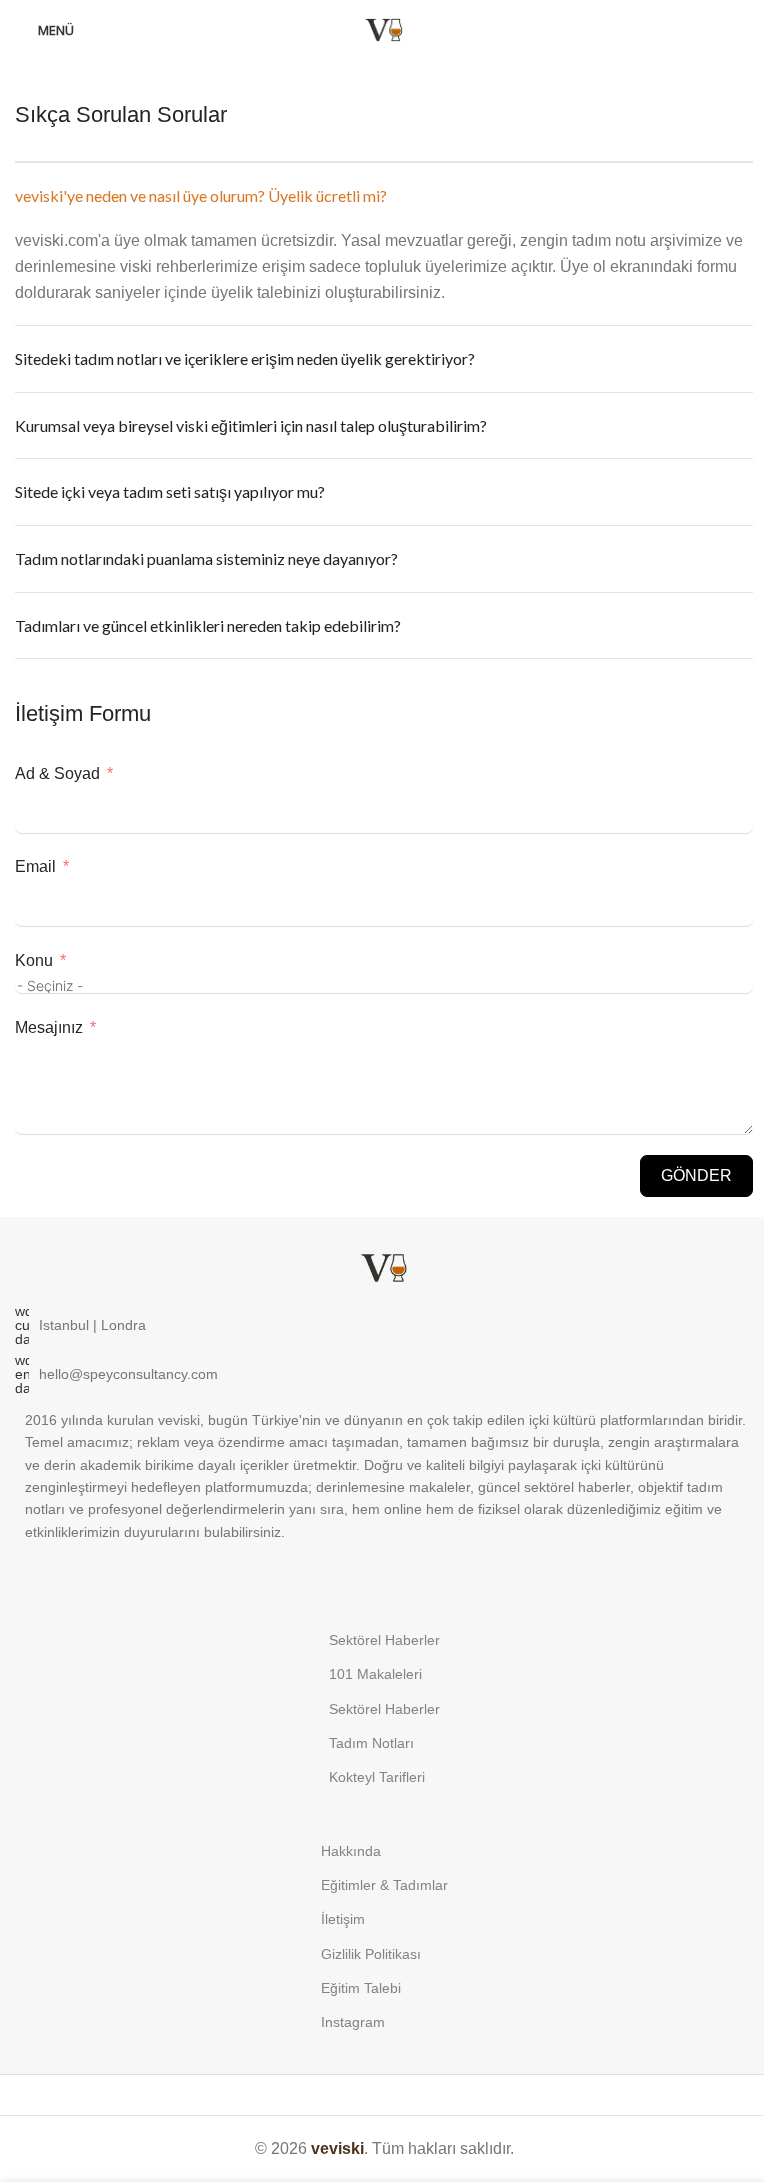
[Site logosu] (384, 28)
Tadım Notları (371, 1743)
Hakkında (351, 1851)
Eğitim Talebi (361, 1988)
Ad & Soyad (57, 773)
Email (35, 866)
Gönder (696, 1175)
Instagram (353, 2022)
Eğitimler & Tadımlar (384, 1885)
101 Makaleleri (375, 1674)
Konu (34, 960)
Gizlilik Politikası (371, 1954)
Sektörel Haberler (384, 1640)
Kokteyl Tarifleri (377, 1777)
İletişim (343, 1919)
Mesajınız (49, 1027)
